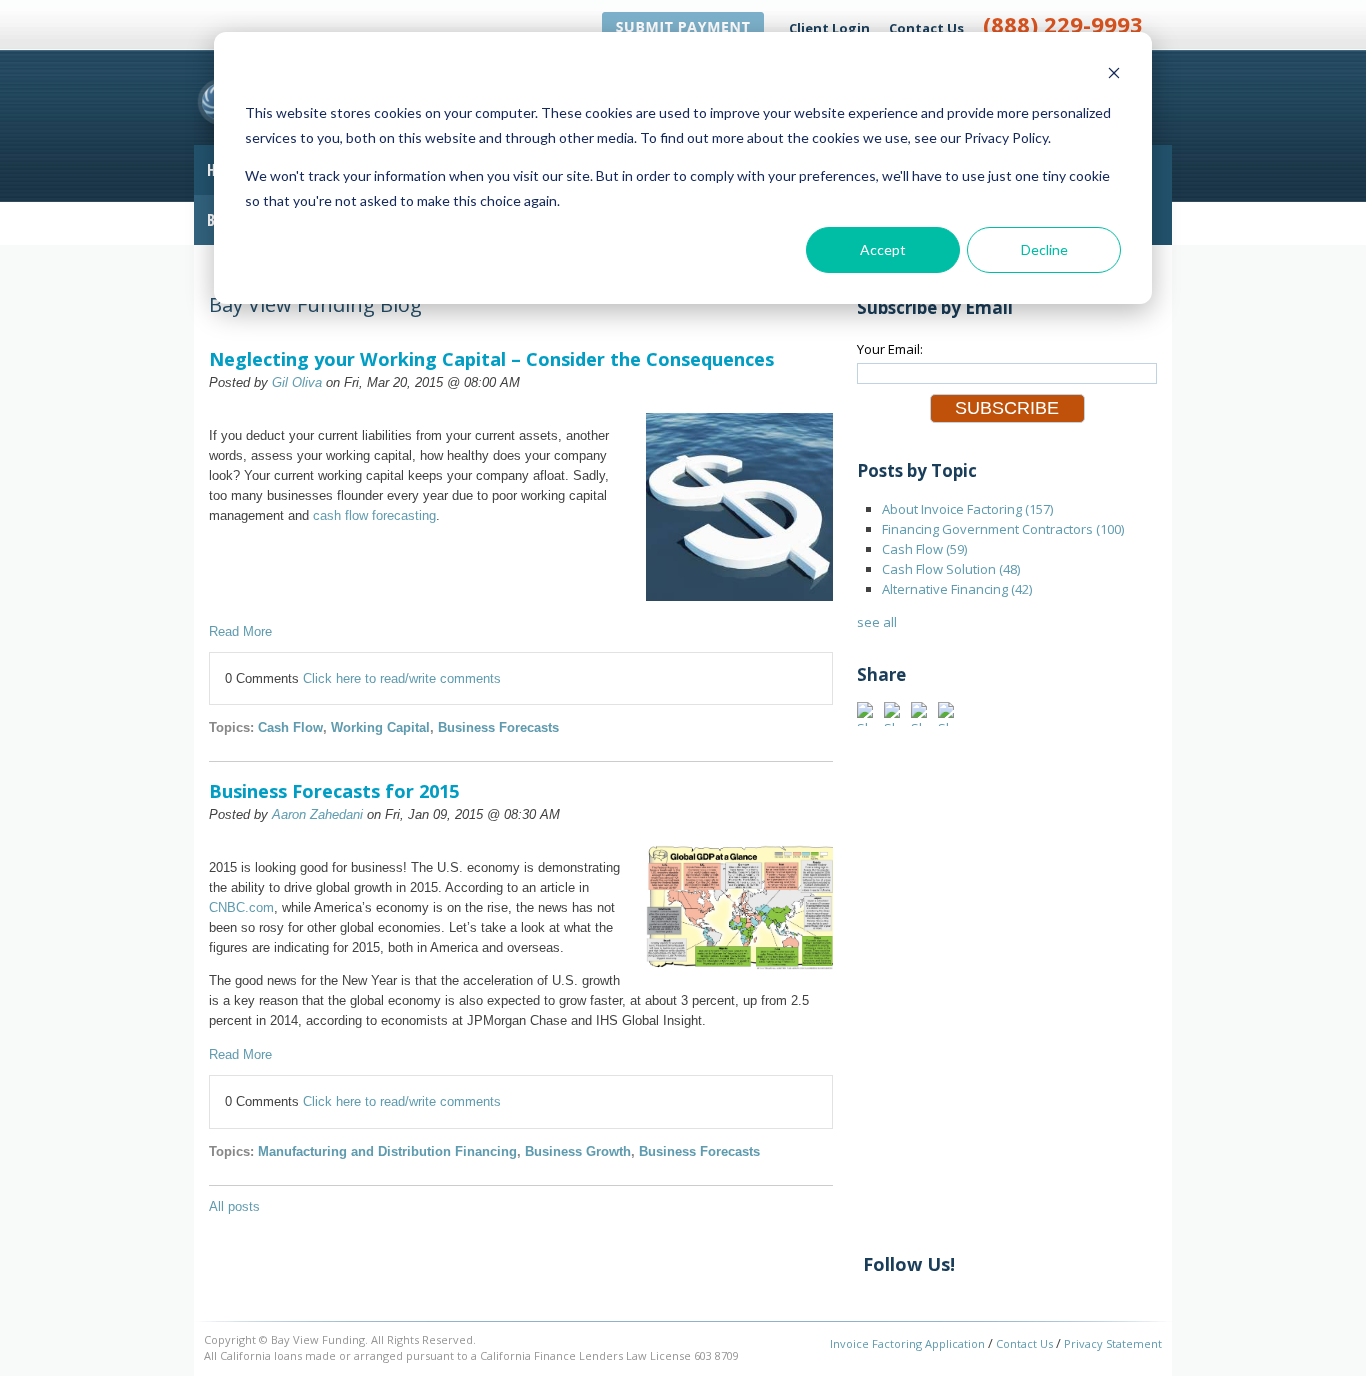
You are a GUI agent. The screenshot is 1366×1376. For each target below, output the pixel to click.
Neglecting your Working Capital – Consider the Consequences (491, 359)
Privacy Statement (1113, 1343)
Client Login (829, 28)
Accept (883, 249)
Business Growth (578, 1151)
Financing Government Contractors (1003, 529)
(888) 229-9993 (1063, 24)
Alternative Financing (957, 589)
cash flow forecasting (374, 515)
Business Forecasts (498, 727)
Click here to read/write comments (402, 678)
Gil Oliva (297, 382)
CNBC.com (241, 907)
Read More (240, 631)
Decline (1044, 249)
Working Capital (380, 727)
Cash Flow (290, 727)
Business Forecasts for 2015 (334, 791)
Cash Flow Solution (951, 569)
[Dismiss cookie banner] (1114, 75)
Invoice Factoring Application (907, 1343)
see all (877, 622)
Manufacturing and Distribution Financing (387, 1151)
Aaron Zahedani (317, 814)
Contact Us (926, 28)
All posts (234, 1206)
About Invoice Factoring (967, 509)
